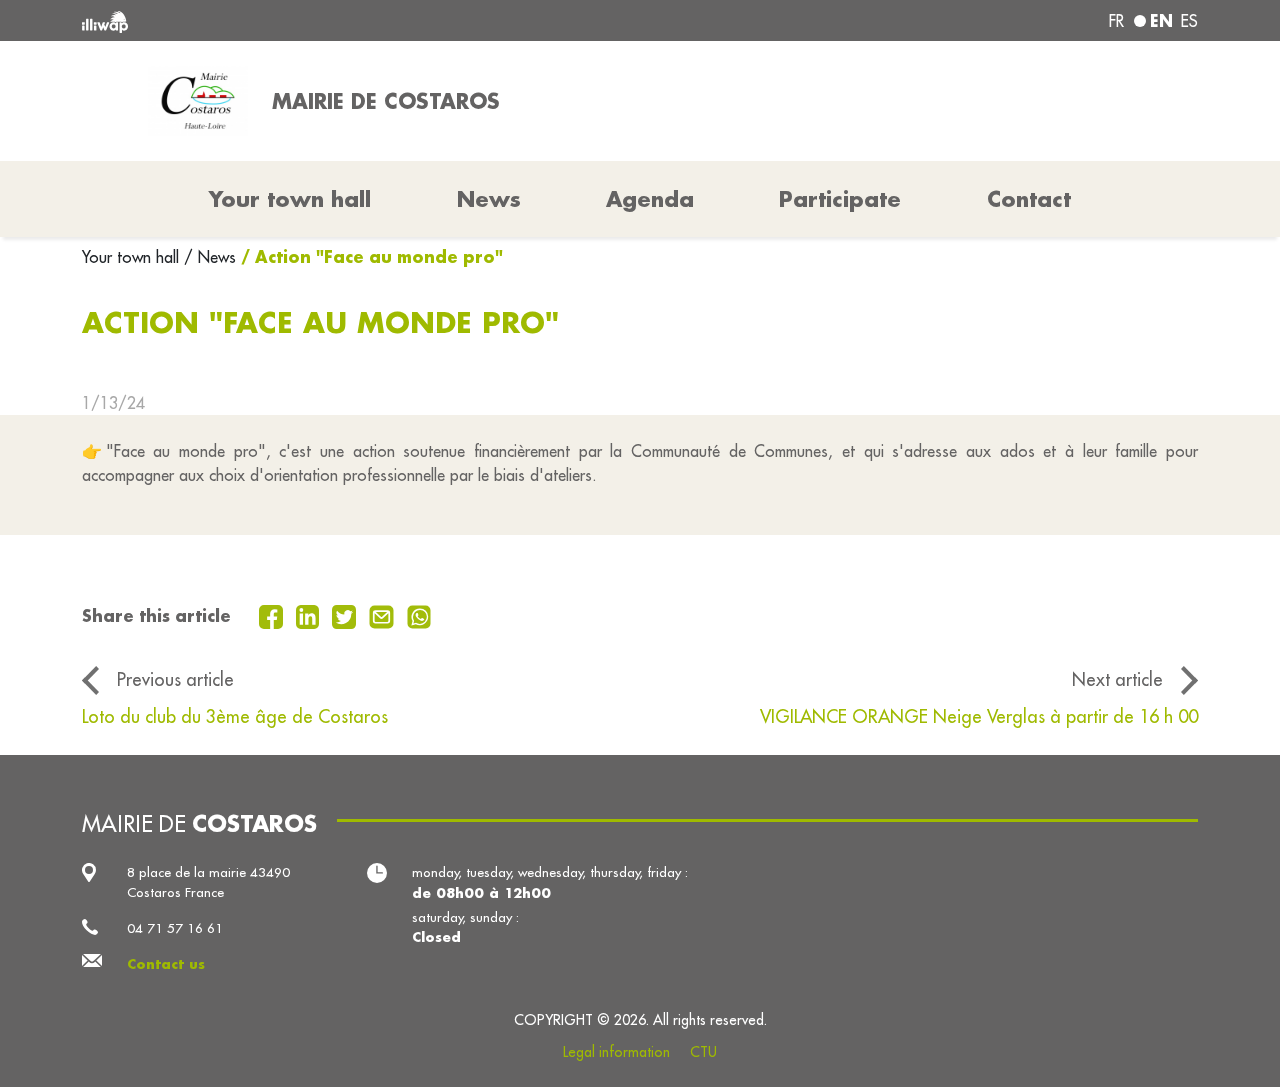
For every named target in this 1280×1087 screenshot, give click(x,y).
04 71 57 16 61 (175, 928)
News (489, 199)
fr (1116, 21)
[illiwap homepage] (307, 20)
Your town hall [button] (290, 199)
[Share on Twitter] (346, 615)
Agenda (650, 199)
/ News (210, 257)
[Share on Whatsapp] (419, 615)
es (1189, 21)
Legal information (616, 1052)
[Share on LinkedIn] (310, 615)
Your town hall (133, 257)
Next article (1117, 679)
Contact (1029, 199)
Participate (840, 199)
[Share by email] (384, 615)
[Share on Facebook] (273, 615)
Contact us (166, 963)
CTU (703, 1052)
